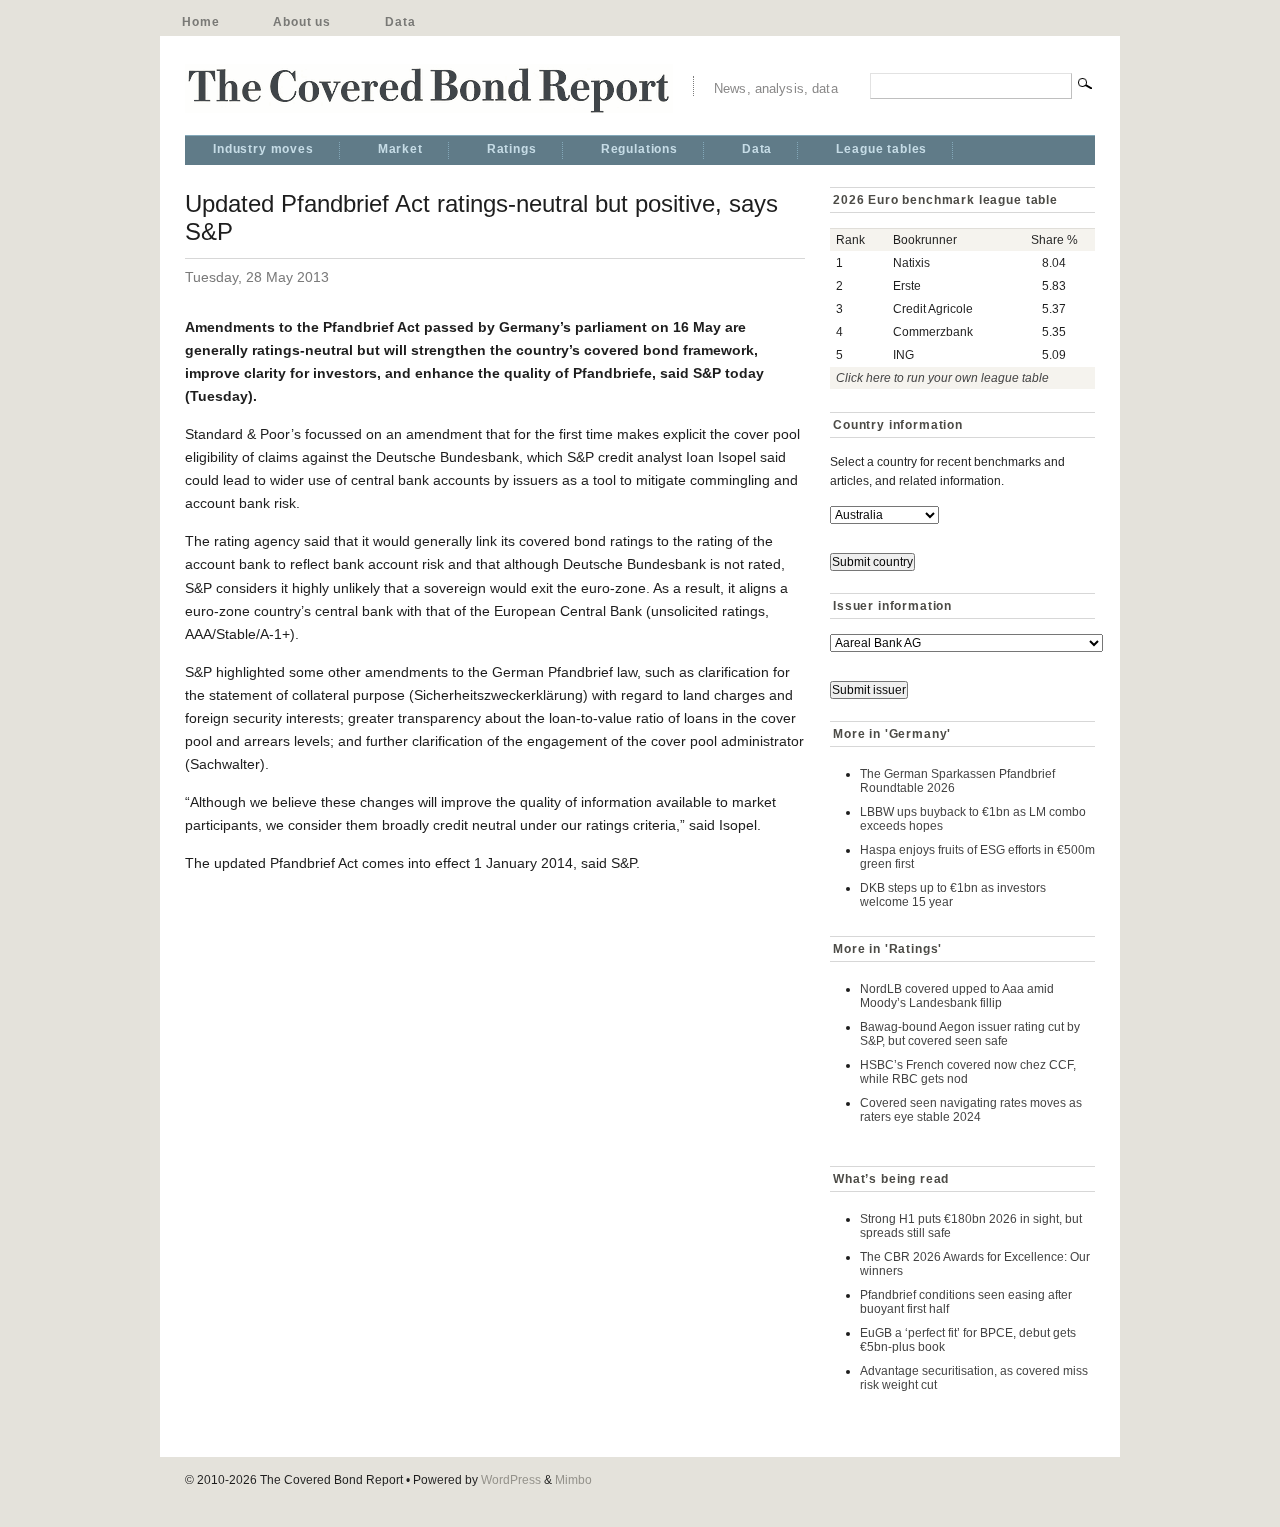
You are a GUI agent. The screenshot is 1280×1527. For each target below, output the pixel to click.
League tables (881, 149)
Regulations (639, 149)
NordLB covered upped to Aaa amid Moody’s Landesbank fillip (957, 996)
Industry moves (263, 149)
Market (400, 149)
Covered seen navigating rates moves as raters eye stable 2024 (971, 1110)
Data (400, 22)
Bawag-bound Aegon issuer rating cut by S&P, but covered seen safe (970, 1034)
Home (200, 22)
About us (302, 22)
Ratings (512, 149)
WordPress (511, 1480)
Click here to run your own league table (942, 378)
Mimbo (573, 1480)
